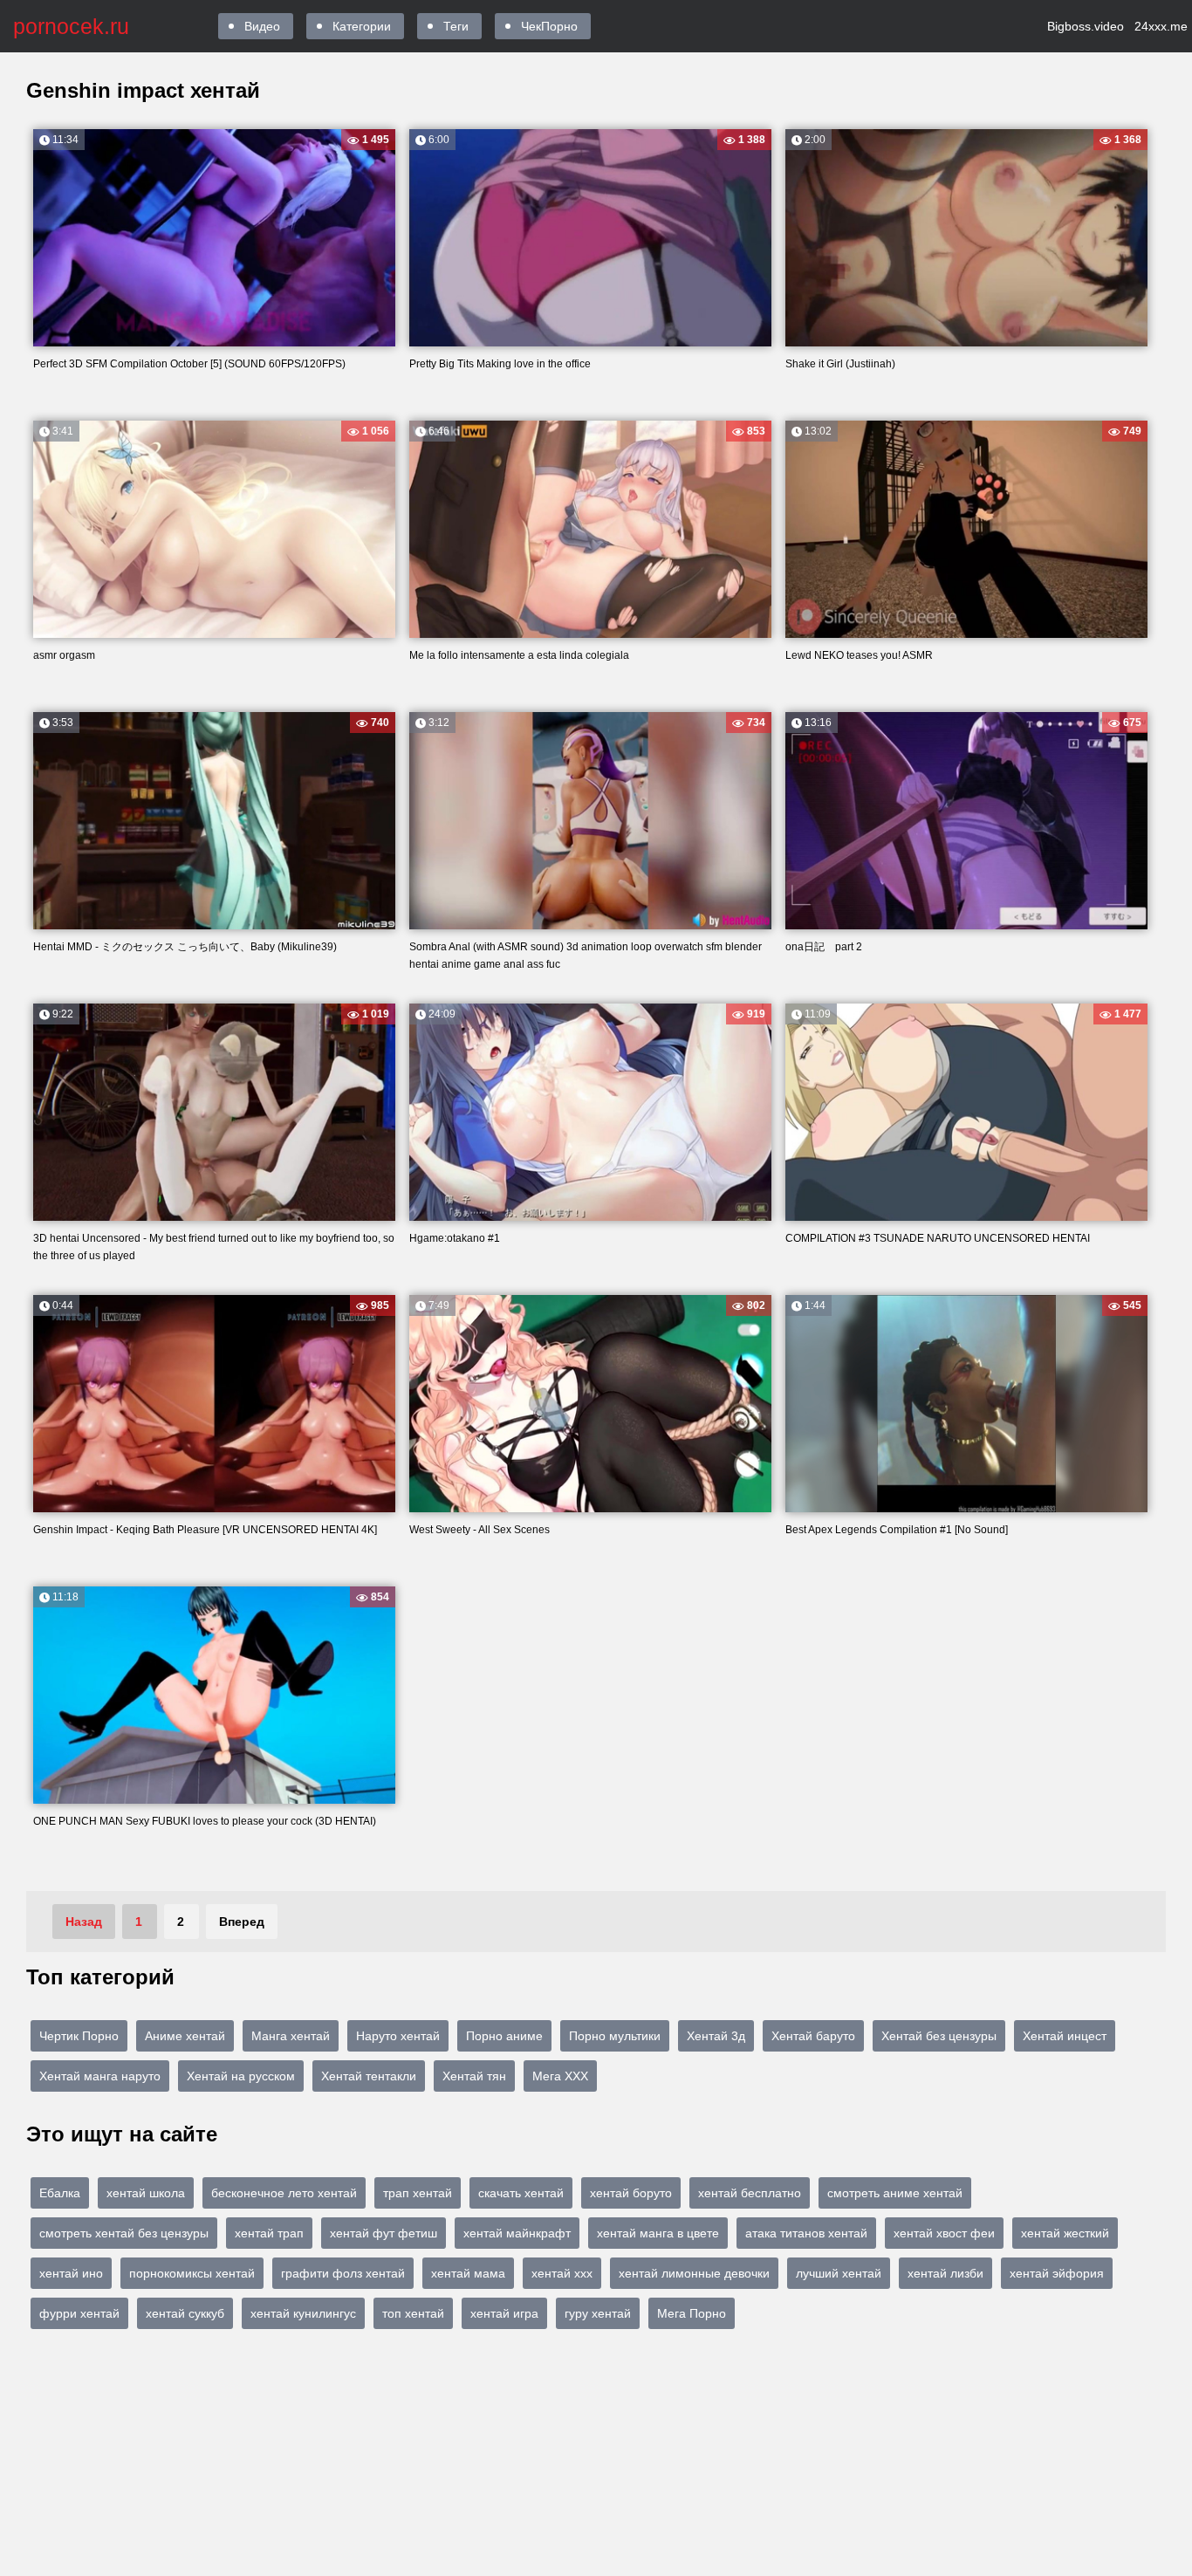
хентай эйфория (1057, 2273)
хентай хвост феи (944, 2233)
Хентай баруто (813, 2036)
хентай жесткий (1065, 2233)
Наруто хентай (398, 2036)
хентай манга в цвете (658, 2233)
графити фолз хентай (343, 2273)
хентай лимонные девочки (694, 2273)
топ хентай (413, 2313)
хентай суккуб (185, 2313)
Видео (262, 26)
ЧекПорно (549, 26)
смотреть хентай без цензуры (124, 2233)
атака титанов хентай (806, 2233)
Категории (362, 26)
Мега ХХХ (560, 2076)
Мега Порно (692, 2313)
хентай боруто (631, 2193)
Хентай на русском (241, 2076)
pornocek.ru (71, 26)
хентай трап (269, 2233)
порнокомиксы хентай (192, 2273)
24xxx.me (1161, 26)
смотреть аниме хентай (895, 2193)
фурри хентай (79, 2313)
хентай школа (146, 2193)
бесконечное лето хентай (284, 2193)
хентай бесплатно (750, 2193)
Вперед (242, 1922)
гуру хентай (598, 2313)
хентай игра (504, 2313)
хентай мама (468, 2273)
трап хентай (418, 2193)
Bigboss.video (1086, 26)
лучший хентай (839, 2273)
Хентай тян (474, 2076)
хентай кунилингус (303, 2313)
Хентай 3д (716, 2036)
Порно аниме (504, 2036)
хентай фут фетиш (384, 2233)
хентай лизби (945, 2273)
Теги (456, 26)
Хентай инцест (1065, 2036)
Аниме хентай (185, 2036)
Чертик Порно (79, 2036)
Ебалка (60, 2193)
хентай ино (71, 2273)
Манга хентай (291, 2036)
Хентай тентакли (369, 2076)
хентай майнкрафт (517, 2233)
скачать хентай (521, 2193)
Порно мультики (615, 2036)
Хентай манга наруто (100, 2076)
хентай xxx (562, 2273)
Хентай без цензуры (939, 2036)
